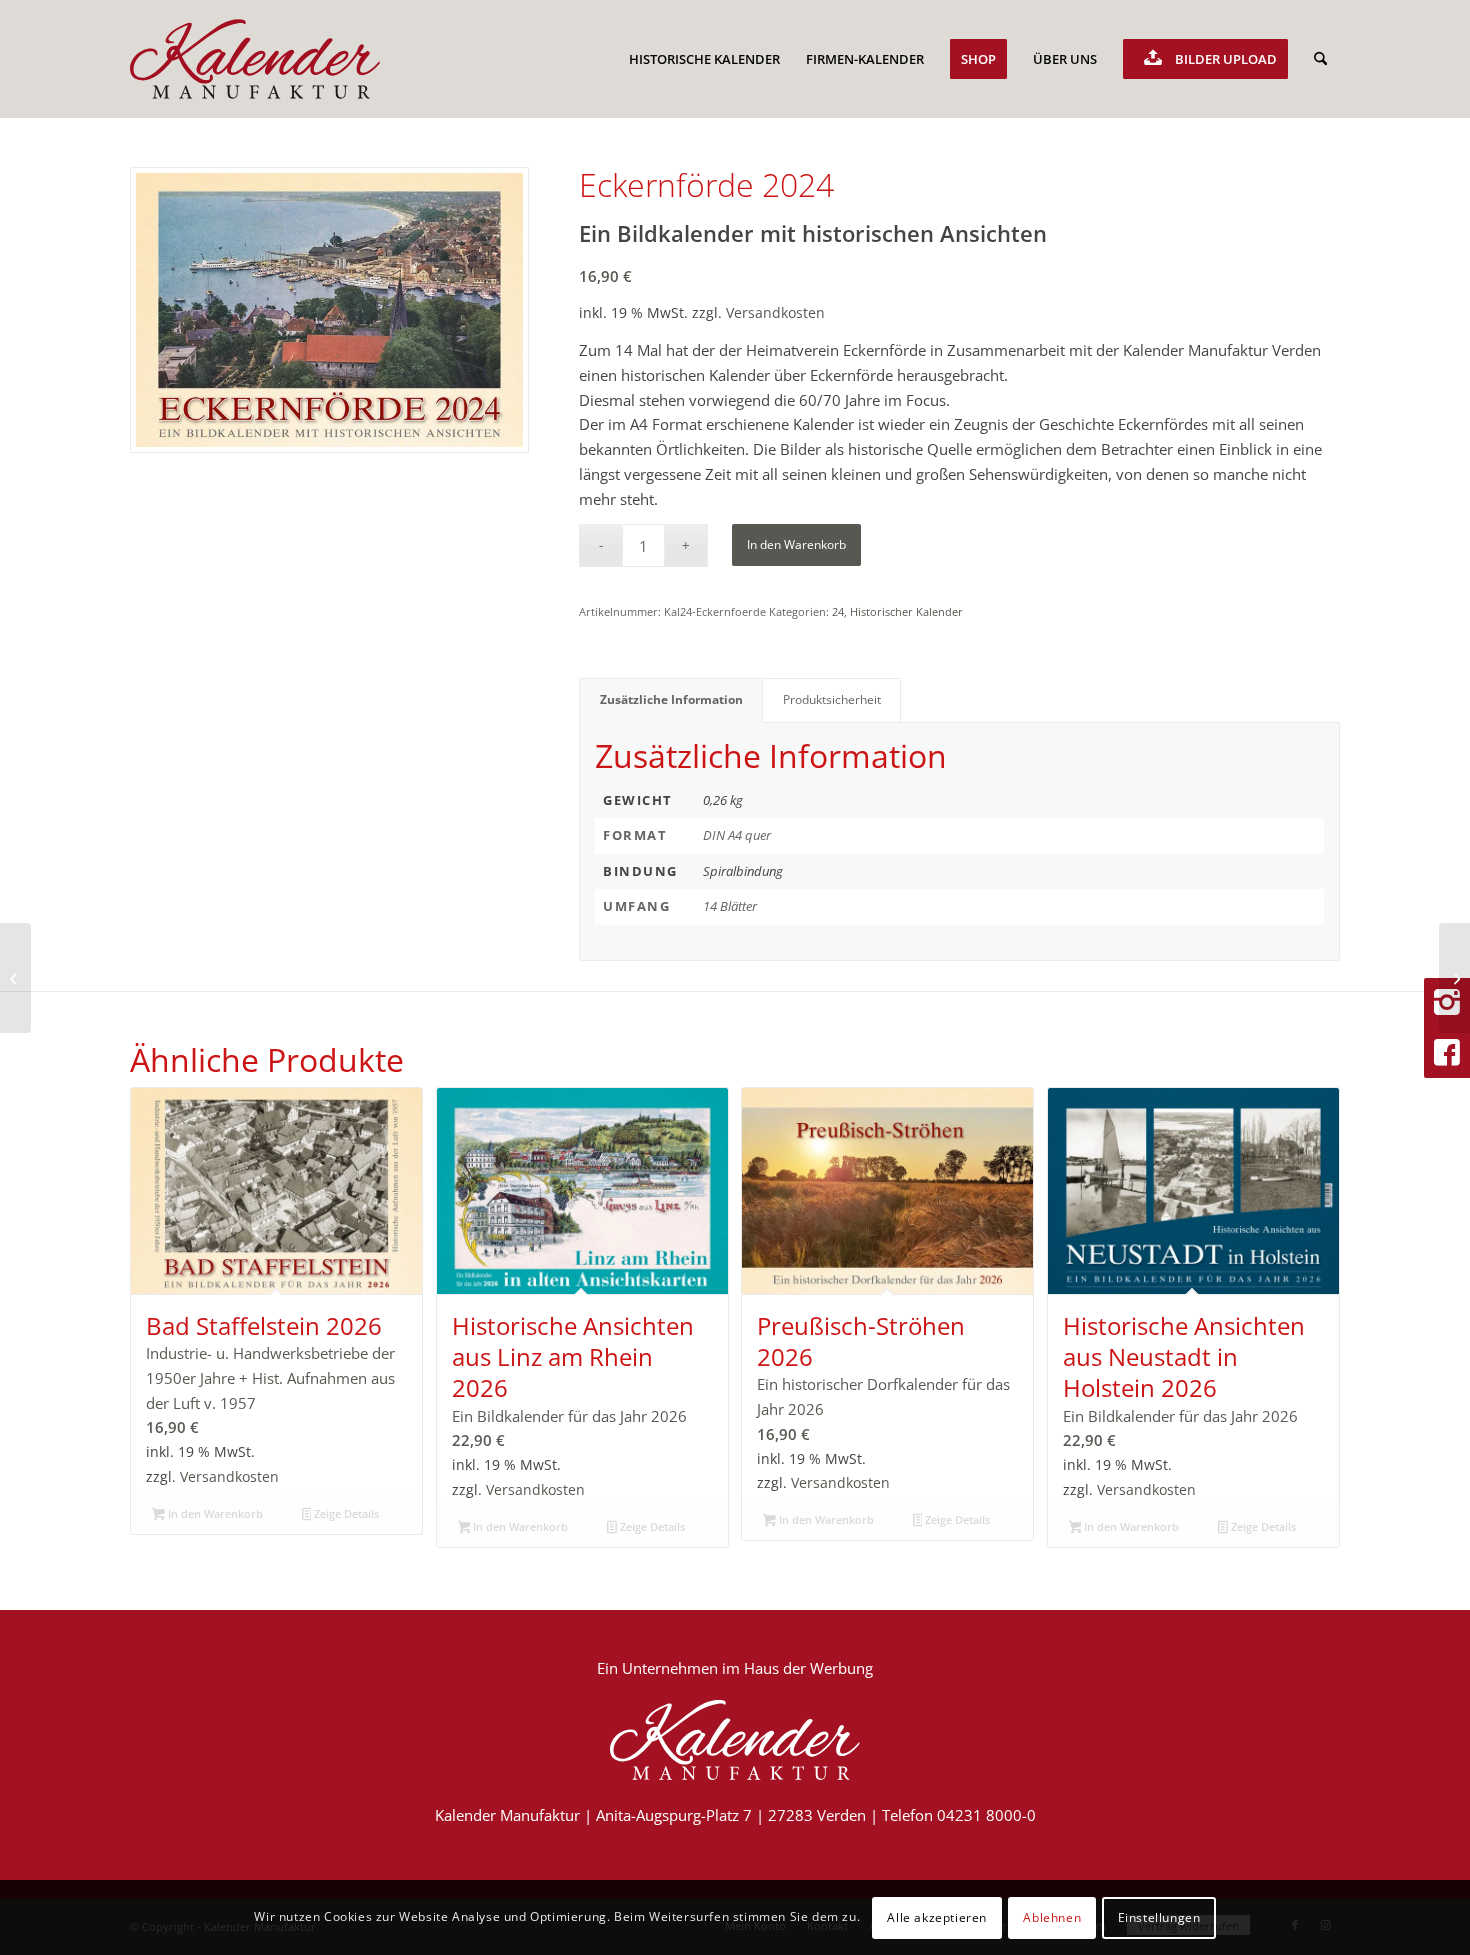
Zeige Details (345, 1513)
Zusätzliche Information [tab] (671, 699)
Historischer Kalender (906, 611)
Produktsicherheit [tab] (832, 699)
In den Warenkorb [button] (214, 1513)
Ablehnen (1052, 1916)
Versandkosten (775, 313)
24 (838, 611)
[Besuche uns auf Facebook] (1447, 1053)
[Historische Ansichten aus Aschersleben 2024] (1454, 978)
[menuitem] (704, 59)
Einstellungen (1159, 1916)
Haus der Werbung (808, 1668)
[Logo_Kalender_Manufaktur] (255, 59)
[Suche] (1320, 59)
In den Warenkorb (796, 544)
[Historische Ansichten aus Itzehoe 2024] (15, 978)
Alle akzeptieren (937, 1916)
